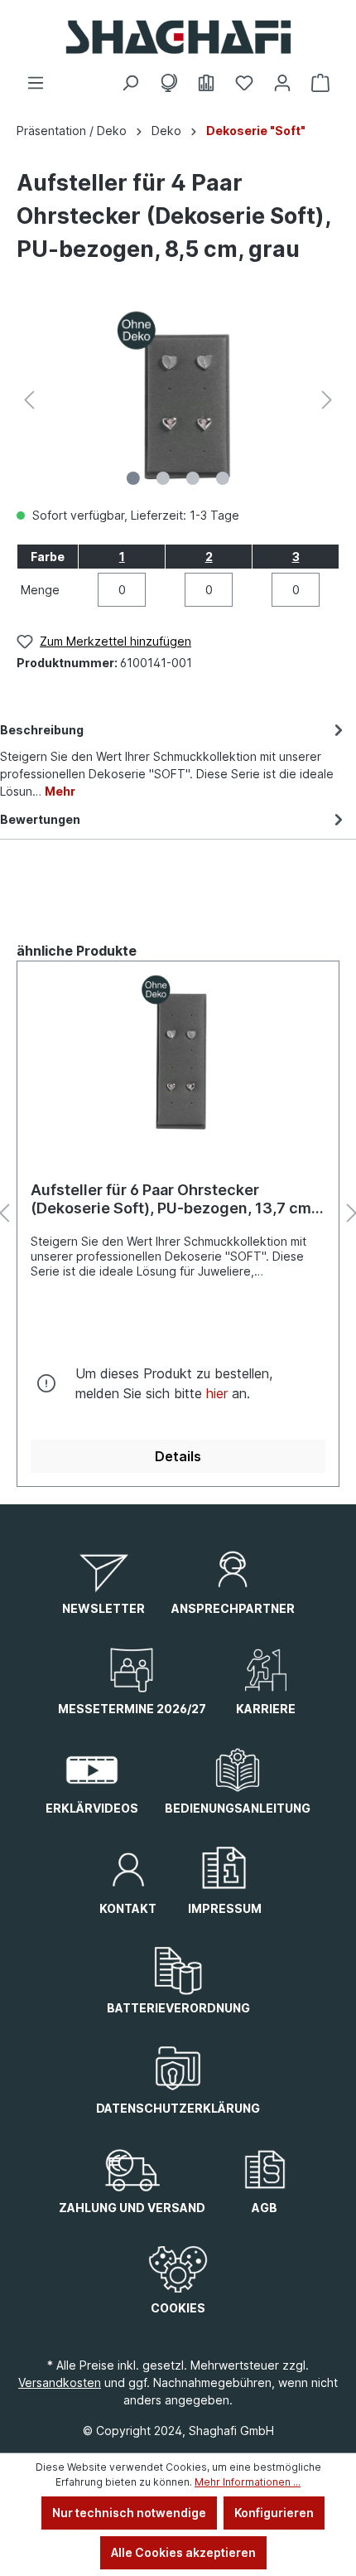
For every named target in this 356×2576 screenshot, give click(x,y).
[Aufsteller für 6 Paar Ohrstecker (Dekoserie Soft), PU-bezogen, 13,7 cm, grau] (178, 1057)
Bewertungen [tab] (40, 819)
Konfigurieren (274, 2513)
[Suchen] (130, 83)
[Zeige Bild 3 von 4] (193, 478)
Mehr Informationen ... (248, 2482)
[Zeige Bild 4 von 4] (223, 478)
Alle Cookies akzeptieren (183, 2552)
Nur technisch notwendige (129, 2513)
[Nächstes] (327, 400)
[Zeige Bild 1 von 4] (133, 478)
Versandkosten (60, 2382)
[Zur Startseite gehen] (178, 37)
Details (178, 1456)
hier (217, 1393)
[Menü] (36, 83)
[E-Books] (206, 83)
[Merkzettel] (244, 83)
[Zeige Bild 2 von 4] (163, 478)
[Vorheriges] (29, 400)
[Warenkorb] (320, 83)
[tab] (174, 759)
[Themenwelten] (168, 83)
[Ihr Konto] (282, 83)
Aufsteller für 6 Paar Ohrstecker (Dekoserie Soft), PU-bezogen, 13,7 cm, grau (173, 1199)
